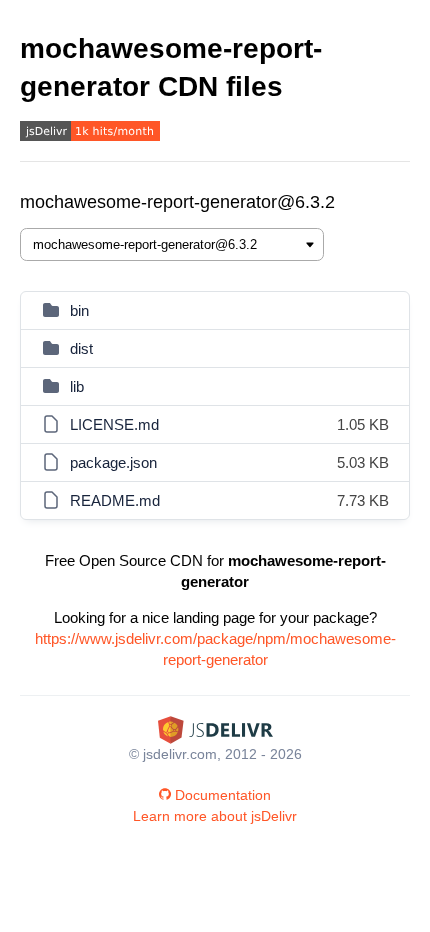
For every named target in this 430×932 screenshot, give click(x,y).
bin (79, 310)
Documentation (223, 795)
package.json (113, 462)
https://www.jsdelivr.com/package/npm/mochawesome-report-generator (215, 649)
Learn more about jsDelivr (215, 816)
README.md (115, 500)
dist (81, 348)
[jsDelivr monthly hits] (90, 133)
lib (77, 386)
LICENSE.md (114, 424)
